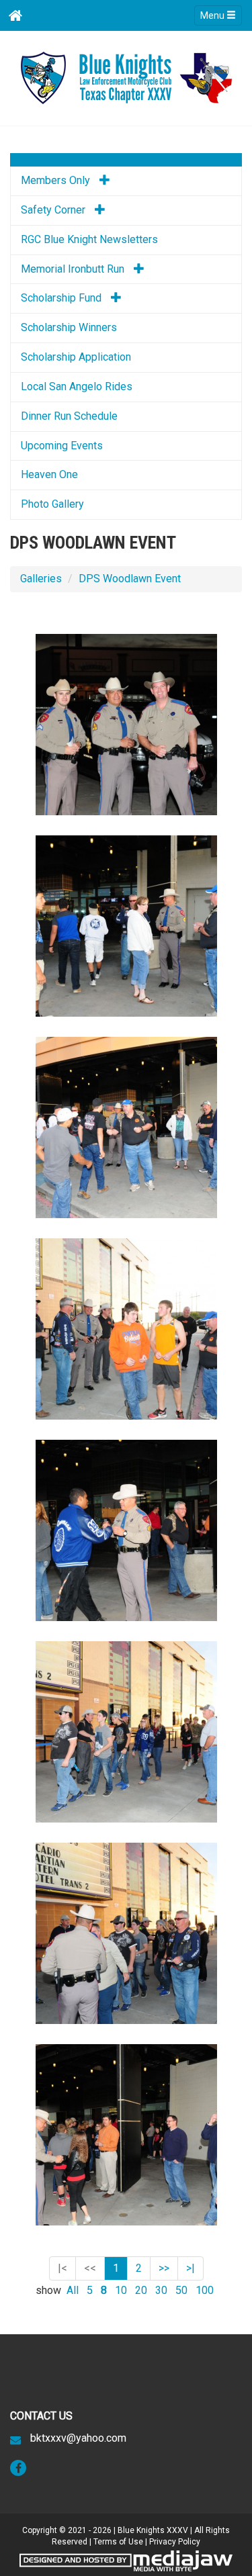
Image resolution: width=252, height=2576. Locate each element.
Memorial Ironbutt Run (74, 269)
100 (205, 2290)
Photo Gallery (52, 504)
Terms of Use (118, 2542)
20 (141, 2290)
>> (164, 2268)
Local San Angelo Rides (77, 386)
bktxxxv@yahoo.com (78, 2438)
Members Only (57, 180)
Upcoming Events (62, 446)
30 (161, 2290)
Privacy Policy (175, 2542)
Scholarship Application (76, 357)
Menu (213, 15)
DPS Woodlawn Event (130, 579)
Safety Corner (54, 210)
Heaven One (49, 474)
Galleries (41, 579)
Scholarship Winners (69, 327)
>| (191, 2268)
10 (121, 2290)
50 (181, 2290)
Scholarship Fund (62, 298)
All (73, 2290)
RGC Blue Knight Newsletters (89, 239)
